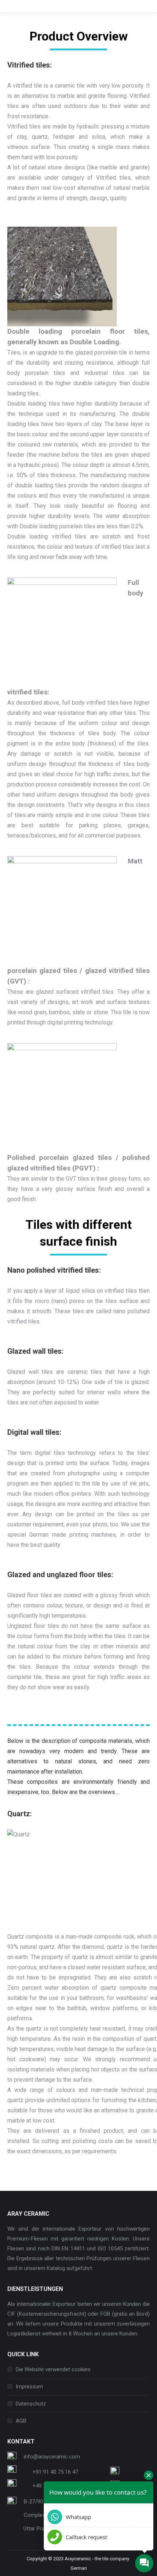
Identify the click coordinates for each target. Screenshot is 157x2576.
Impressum (29, 2387)
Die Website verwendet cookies (53, 2369)
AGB (21, 2421)
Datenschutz (31, 2404)
